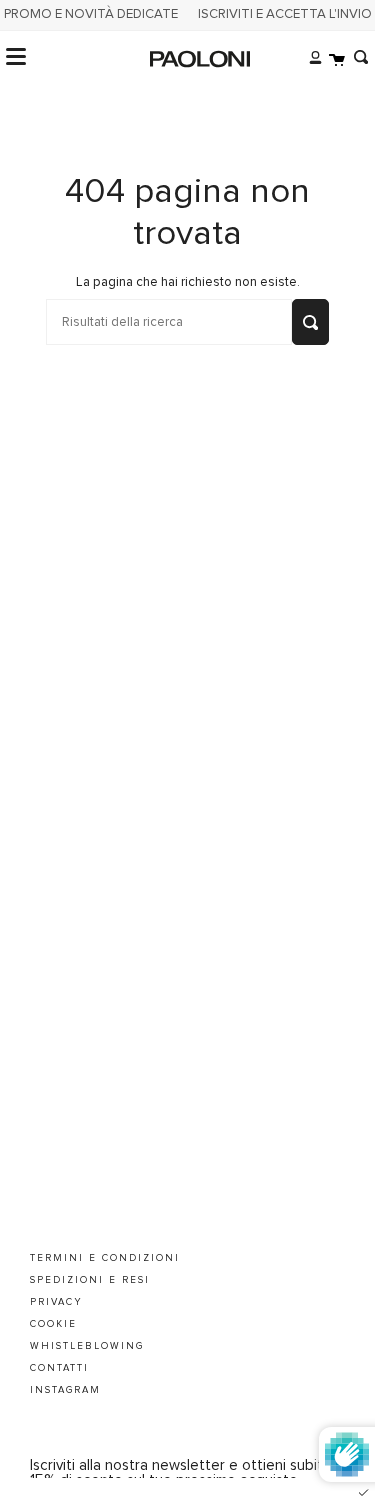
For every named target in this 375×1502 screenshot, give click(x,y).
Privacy (56, 1302)
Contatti (59, 1368)
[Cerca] (356, 57)
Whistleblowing (87, 1346)
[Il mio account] (310, 57)
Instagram (65, 1390)
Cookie (53, 1324)
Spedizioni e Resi (90, 1280)
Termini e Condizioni (105, 1258)
